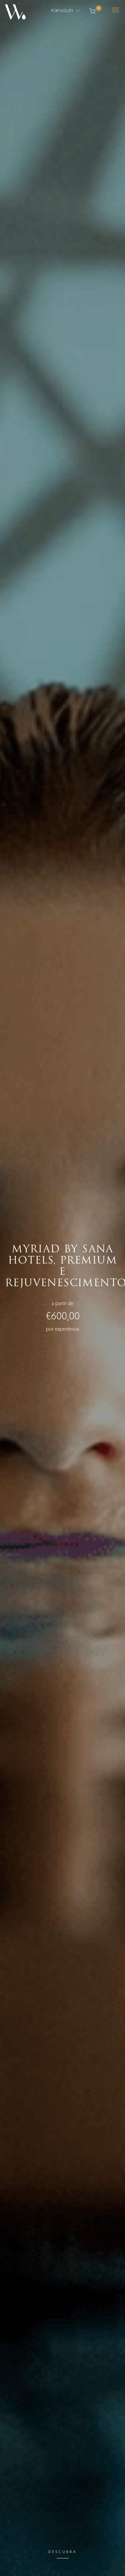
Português (63, 10)
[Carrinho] (92, 10)
